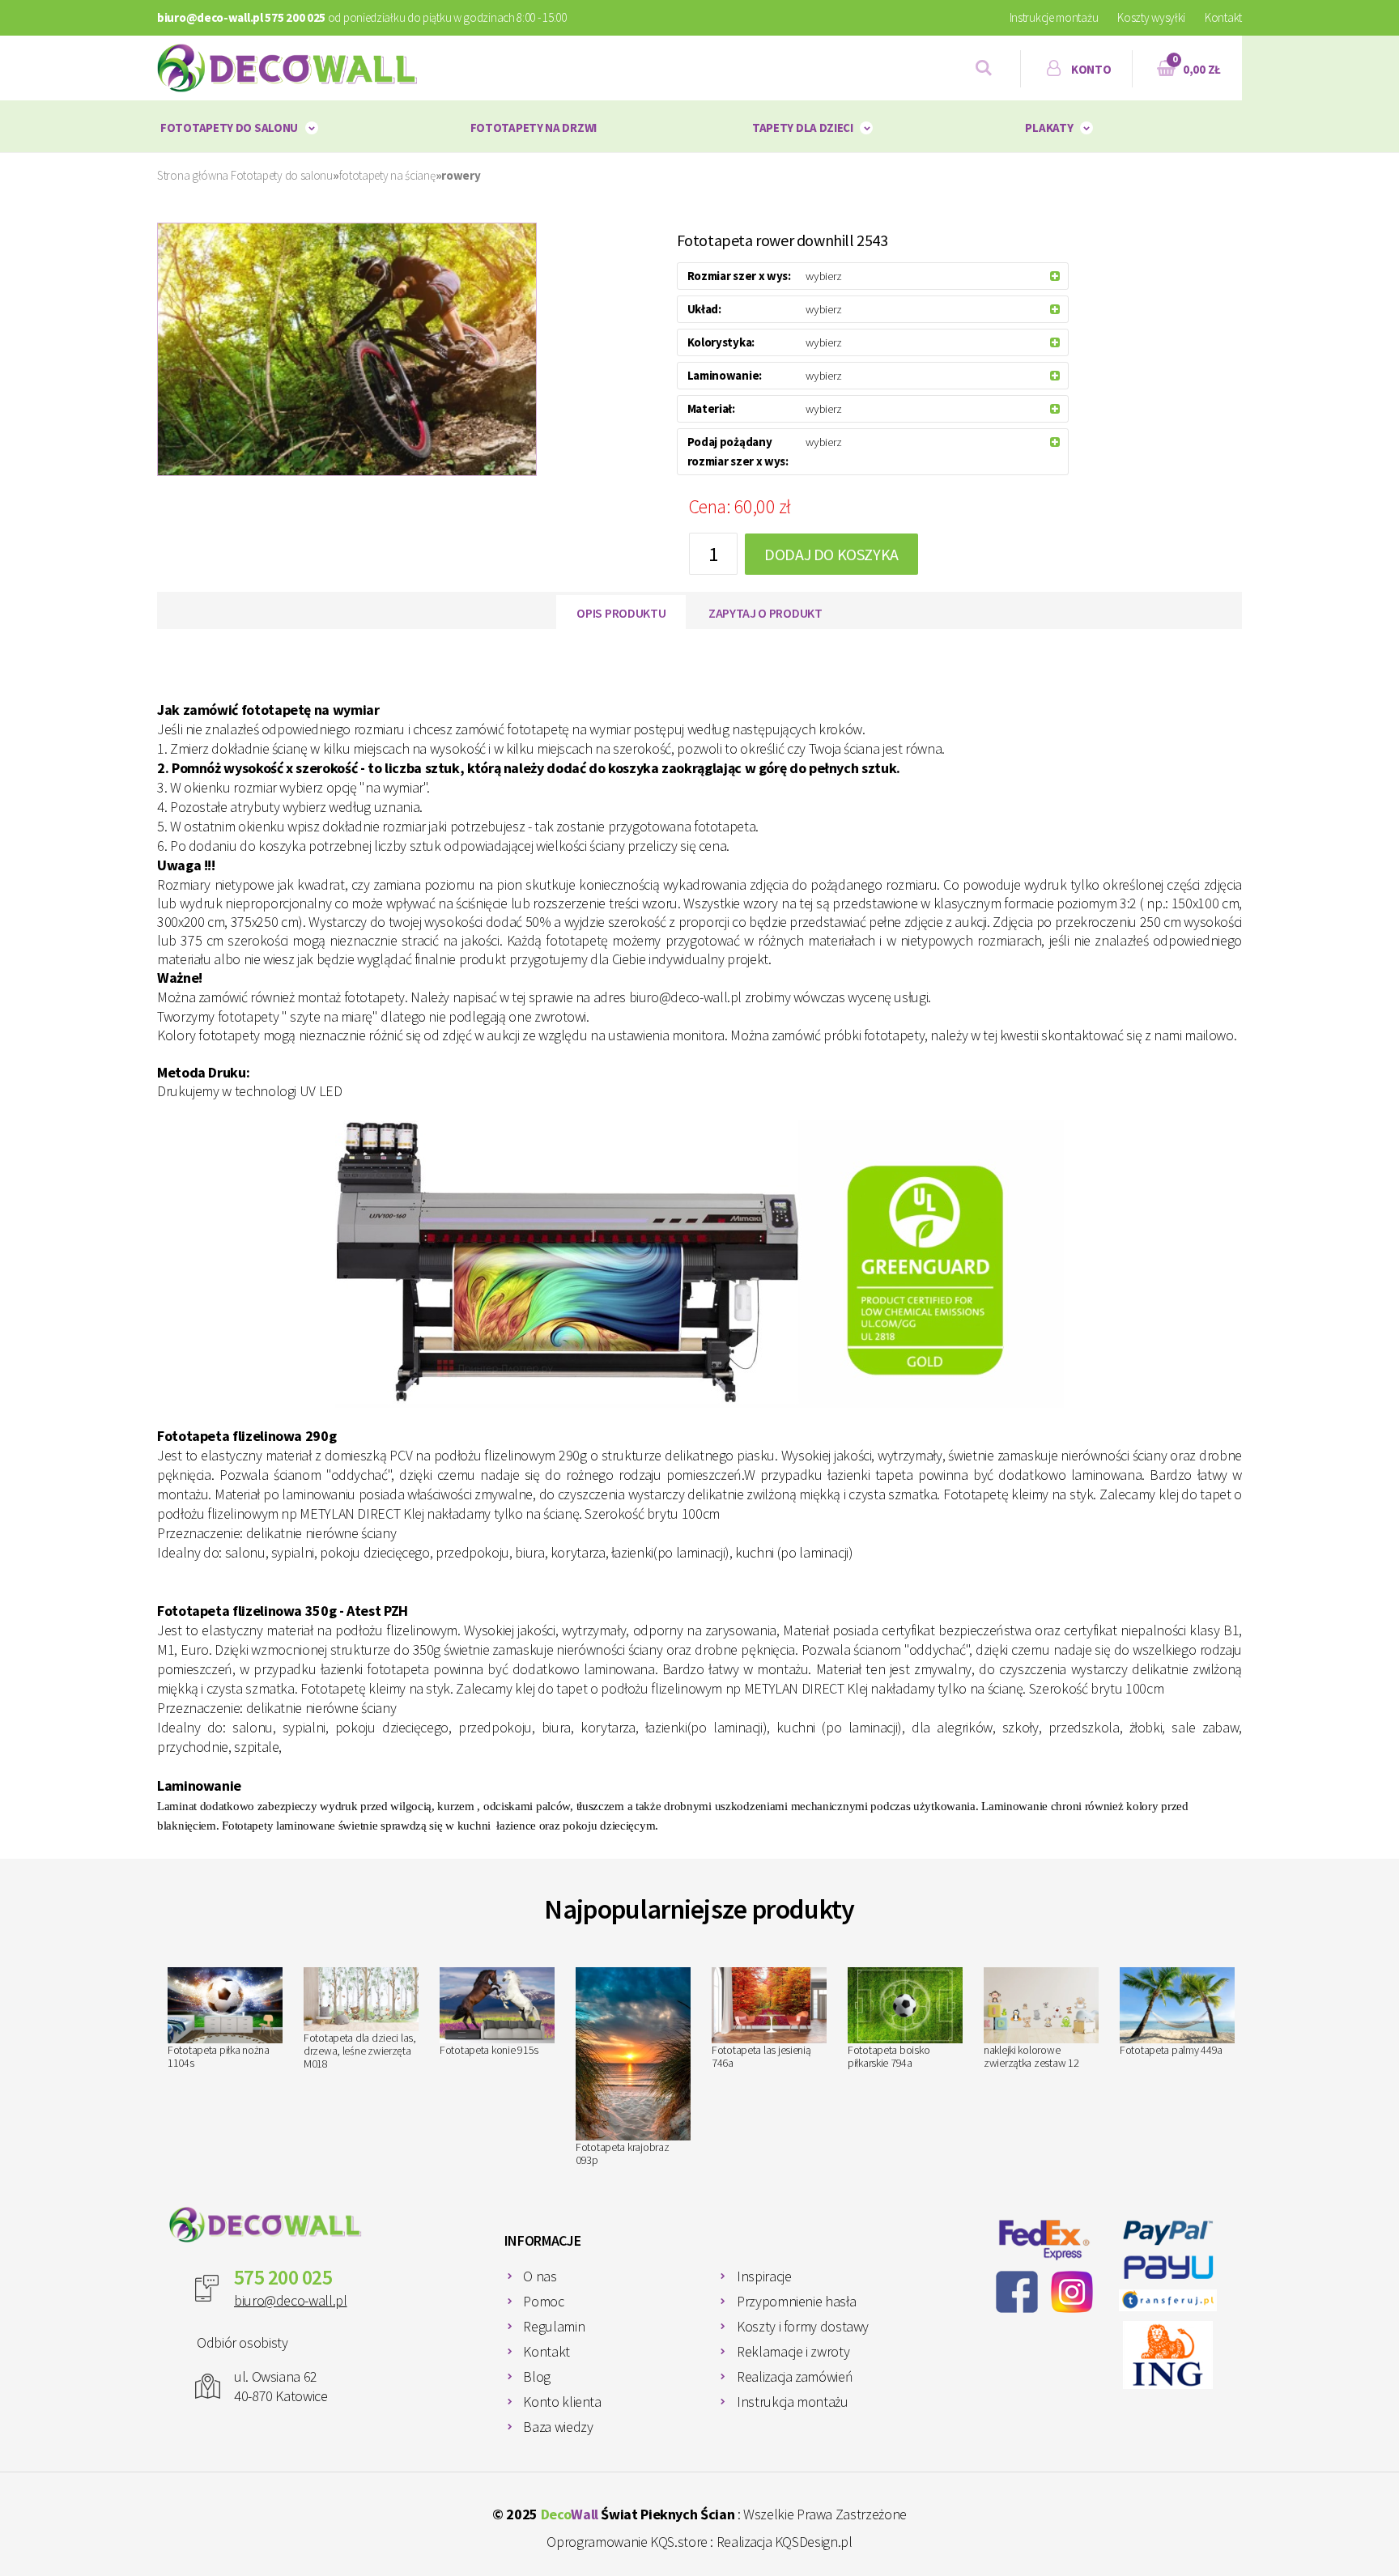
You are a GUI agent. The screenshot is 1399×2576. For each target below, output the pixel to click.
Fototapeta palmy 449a (1171, 2050)
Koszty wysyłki (1151, 17)
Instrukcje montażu (1054, 17)
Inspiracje (764, 2276)
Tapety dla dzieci (803, 128)
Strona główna (193, 175)
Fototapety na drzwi (534, 128)
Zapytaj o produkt (765, 613)
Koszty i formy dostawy (803, 2326)
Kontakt (1223, 17)
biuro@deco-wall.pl (291, 2300)
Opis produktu (621, 613)
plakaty (1049, 128)
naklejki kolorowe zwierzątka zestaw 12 (1031, 2056)
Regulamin (554, 2326)
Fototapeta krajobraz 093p (622, 2153)
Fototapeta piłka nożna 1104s (219, 2056)
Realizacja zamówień (795, 2376)
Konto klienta (562, 2402)
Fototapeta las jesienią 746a (761, 2056)
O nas (540, 2276)
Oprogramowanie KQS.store (627, 2542)
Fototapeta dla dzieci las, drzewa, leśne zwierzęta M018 (360, 2051)
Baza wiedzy (558, 2427)
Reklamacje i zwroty (793, 2351)
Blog (537, 2376)
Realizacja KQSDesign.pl (785, 2542)
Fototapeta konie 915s (489, 2050)
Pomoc (543, 2301)
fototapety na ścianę (387, 175)
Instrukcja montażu (793, 2402)
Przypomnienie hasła (796, 2301)
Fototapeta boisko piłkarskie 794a (889, 2056)
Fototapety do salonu (229, 128)
